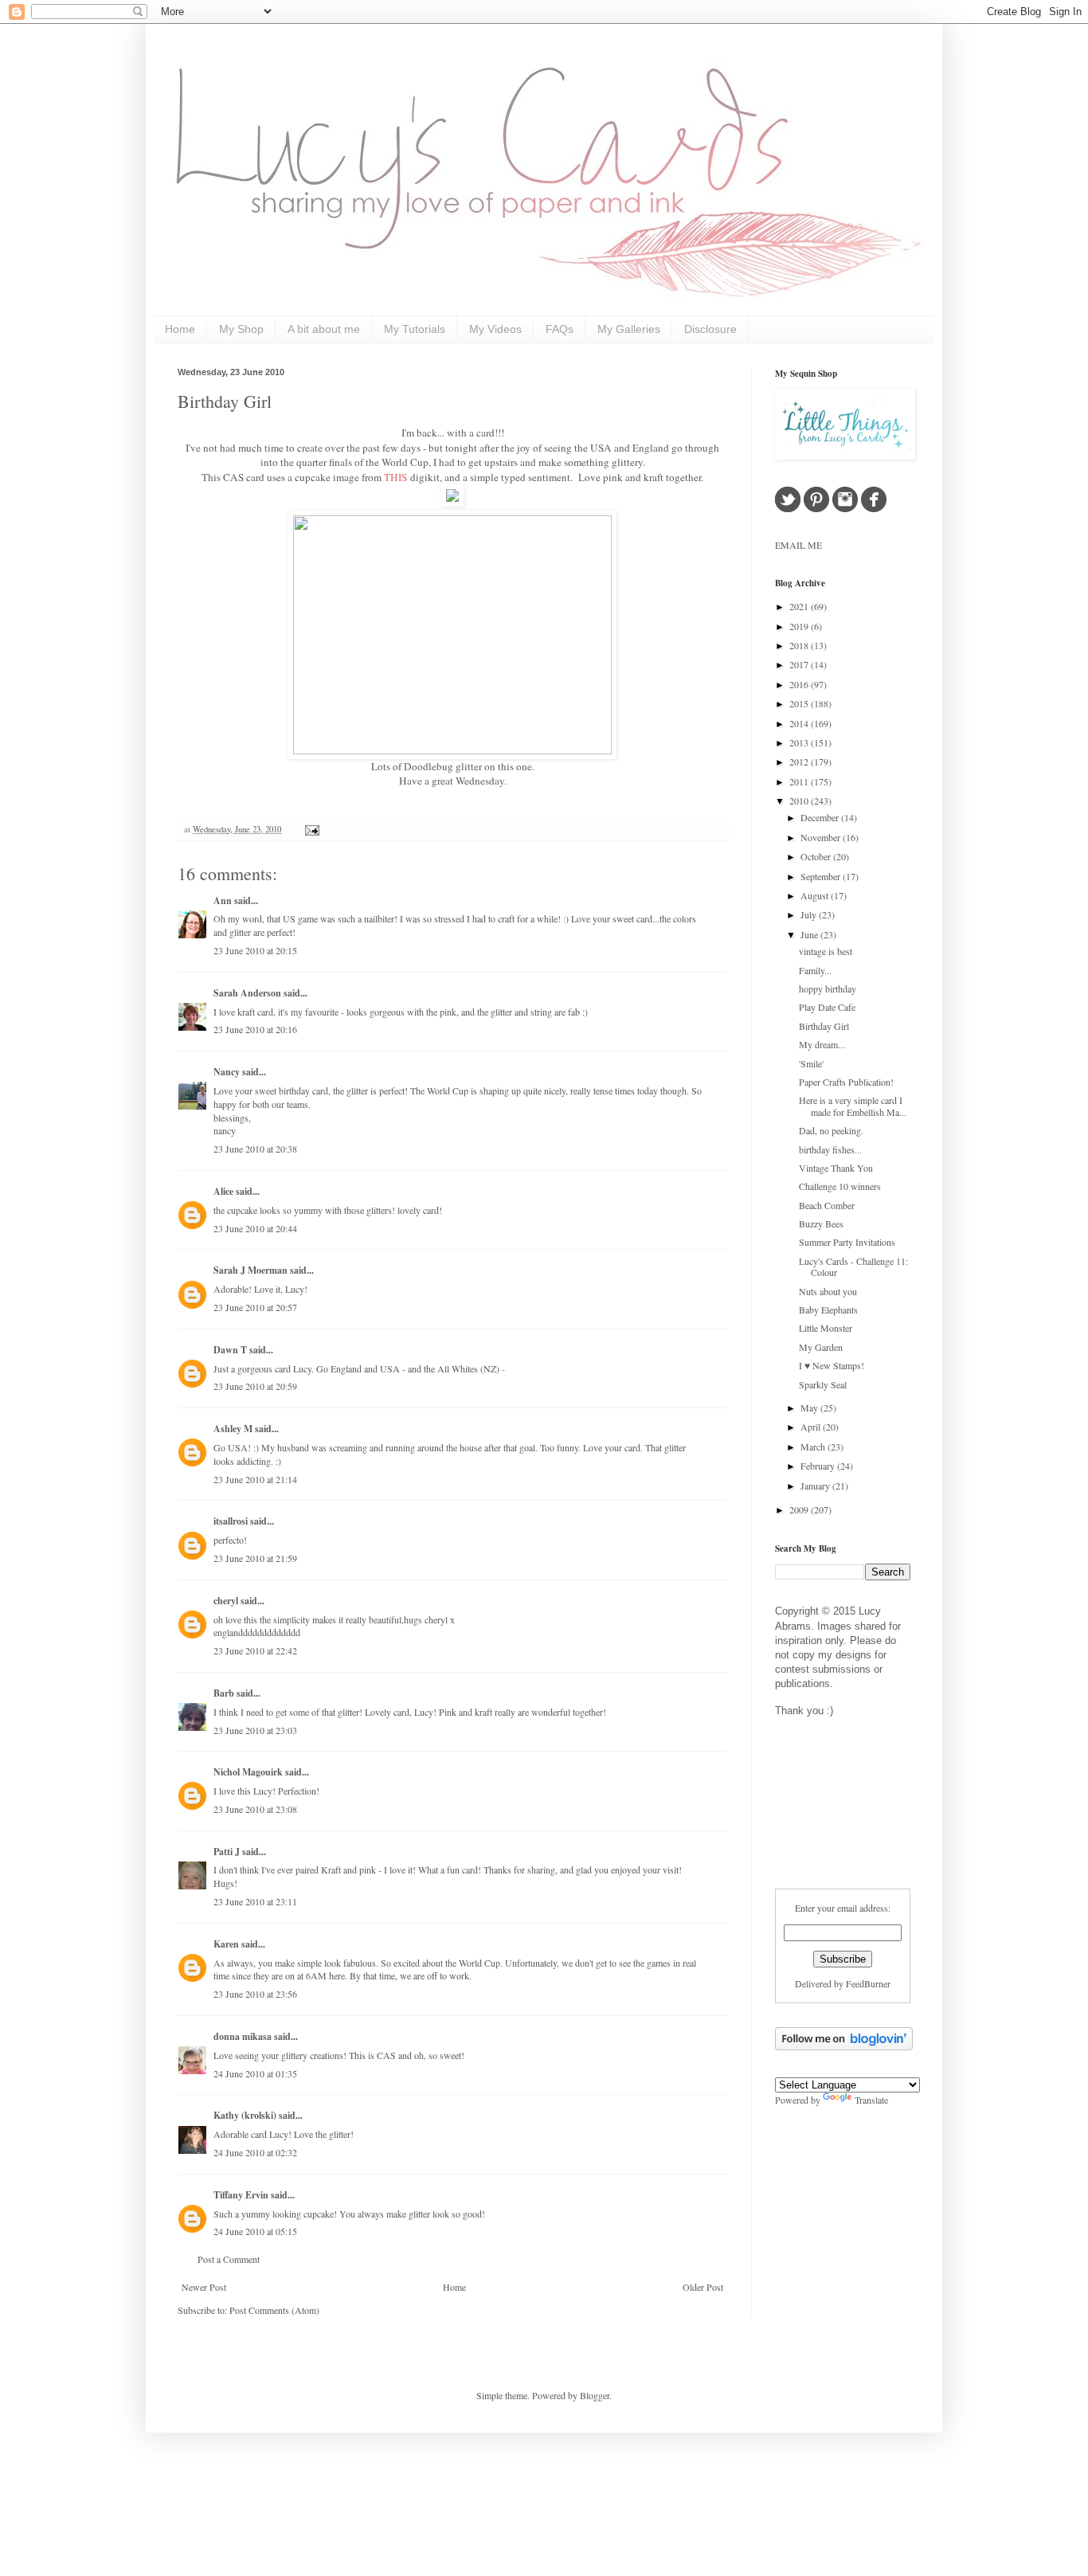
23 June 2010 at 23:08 (255, 1809)
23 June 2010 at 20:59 (255, 1386)
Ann (223, 900)
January (816, 1486)
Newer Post (204, 2287)
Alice (225, 1191)
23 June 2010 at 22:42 (255, 1650)
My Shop (241, 329)
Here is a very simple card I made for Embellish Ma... (853, 1106)
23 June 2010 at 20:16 (255, 1029)
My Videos (495, 329)
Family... (815, 970)
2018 (800, 645)
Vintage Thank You (836, 1168)
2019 (800, 626)
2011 (800, 781)
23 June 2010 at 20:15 (255, 950)
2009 (800, 1509)
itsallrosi (231, 1521)
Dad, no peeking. (831, 1130)
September (822, 876)
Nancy (227, 1072)
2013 (800, 742)
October (817, 856)
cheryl (226, 1601)
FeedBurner (868, 1983)
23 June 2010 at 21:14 (255, 1479)
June (810, 934)
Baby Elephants (828, 1310)
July (810, 914)
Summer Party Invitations (847, 1242)
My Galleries (629, 329)
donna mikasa (243, 2036)
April (812, 1427)
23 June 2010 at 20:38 (255, 1149)
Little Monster (826, 1328)
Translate (871, 2100)
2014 (800, 723)
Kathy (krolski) (245, 2115)
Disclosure (710, 329)
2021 (800, 606)
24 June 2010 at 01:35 (255, 2073)
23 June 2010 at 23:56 (255, 1994)
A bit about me (324, 329)
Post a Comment (229, 2259)
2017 (800, 664)
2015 (800, 703)
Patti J (227, 1852)
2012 (800, 761)
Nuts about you (828, 1291)
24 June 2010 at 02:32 (255, 2152)
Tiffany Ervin (241, 2195)
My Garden (821, 1347)
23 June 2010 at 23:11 (255, 1901)
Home (180, 329)
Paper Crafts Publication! (846, 1082)
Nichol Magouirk (248, 1772)
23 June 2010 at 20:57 (255, 1307)
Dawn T (230, 1350)
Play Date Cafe (827, 1007)
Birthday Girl (225, 401)
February (819, 1466)
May (810, 1407)
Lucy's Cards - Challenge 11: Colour (853, 1266)
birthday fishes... (830, 1149)
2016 (800, 684)
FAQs (560, 329)
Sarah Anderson (247, 993)
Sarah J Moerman (250, 1270)
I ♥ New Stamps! (832, 1365)
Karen (226, 1944)
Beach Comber (827, 1205)
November (822, 837)
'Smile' (811, 1063)
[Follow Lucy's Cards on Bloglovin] (844, 2046)
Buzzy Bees (821, 1223)
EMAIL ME (798, 545)
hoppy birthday (828, 989)
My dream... (822, 1044)
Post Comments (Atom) (274, 2310)
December (821, 817)
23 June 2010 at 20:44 (255, 1228)
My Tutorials (415, 329)
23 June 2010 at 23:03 (255, 1730)
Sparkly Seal (823, 1384)
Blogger (595, 2395)
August (816, 895)
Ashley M (233, 1429)
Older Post (703, 2287)
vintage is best (826, 951)
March (814, 1447)
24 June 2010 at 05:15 (255, 2231)
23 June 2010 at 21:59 (255, 1558)
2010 (800, 801)
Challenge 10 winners (840, 1186)
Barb (224, 1693)
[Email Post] (310, 829)
